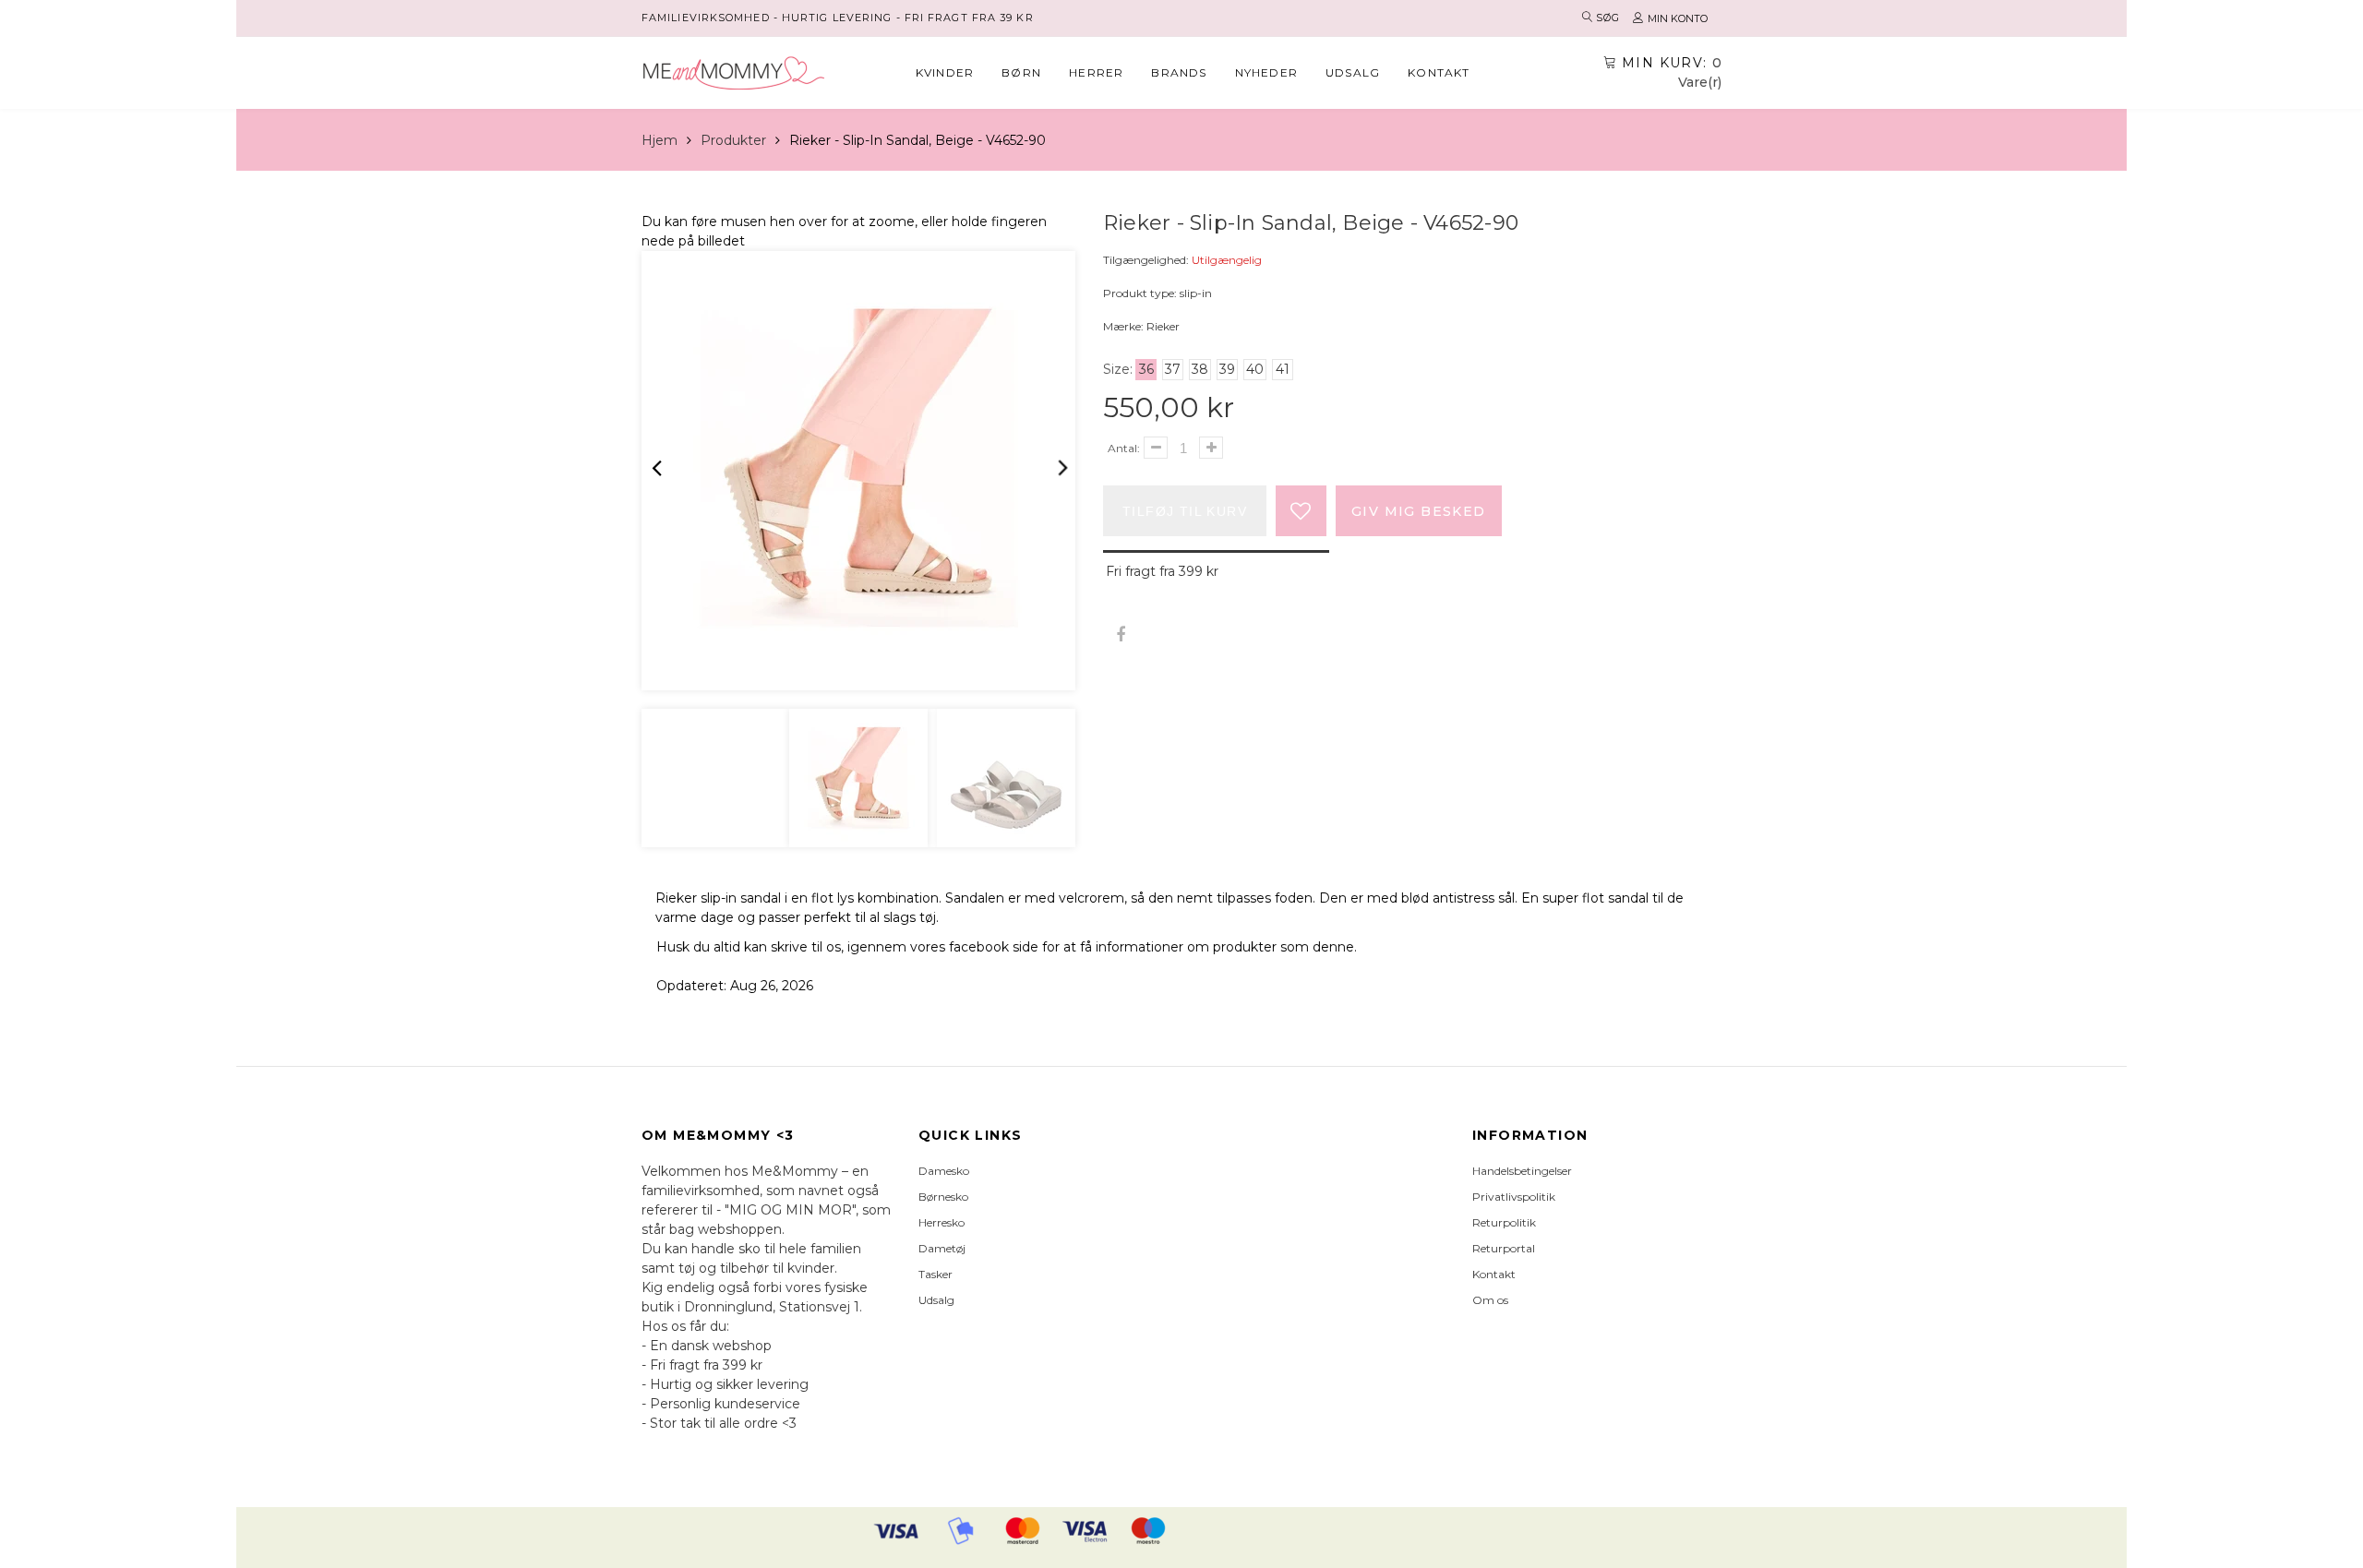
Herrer (1096, 72)
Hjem (660, 140)
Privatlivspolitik (1514, 1197)
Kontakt (1439, 72)
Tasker (936, 1274)
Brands (1179, 72)
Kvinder (945, 72)
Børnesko (943, 1197)
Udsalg (1353, 72)
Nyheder (1266, 72)
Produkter (733, 140)
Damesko (944, 1171)
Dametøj (942, 1248)
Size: (1118, 369)
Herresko (942, 1222)
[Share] (1120, 635)
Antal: (1124, 448)
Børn (1021, 72)
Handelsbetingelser (1522, 1171)
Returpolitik (1504, 1222)
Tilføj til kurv (1185, 511)
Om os (1490, 1300)
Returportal (1504, 1248)
